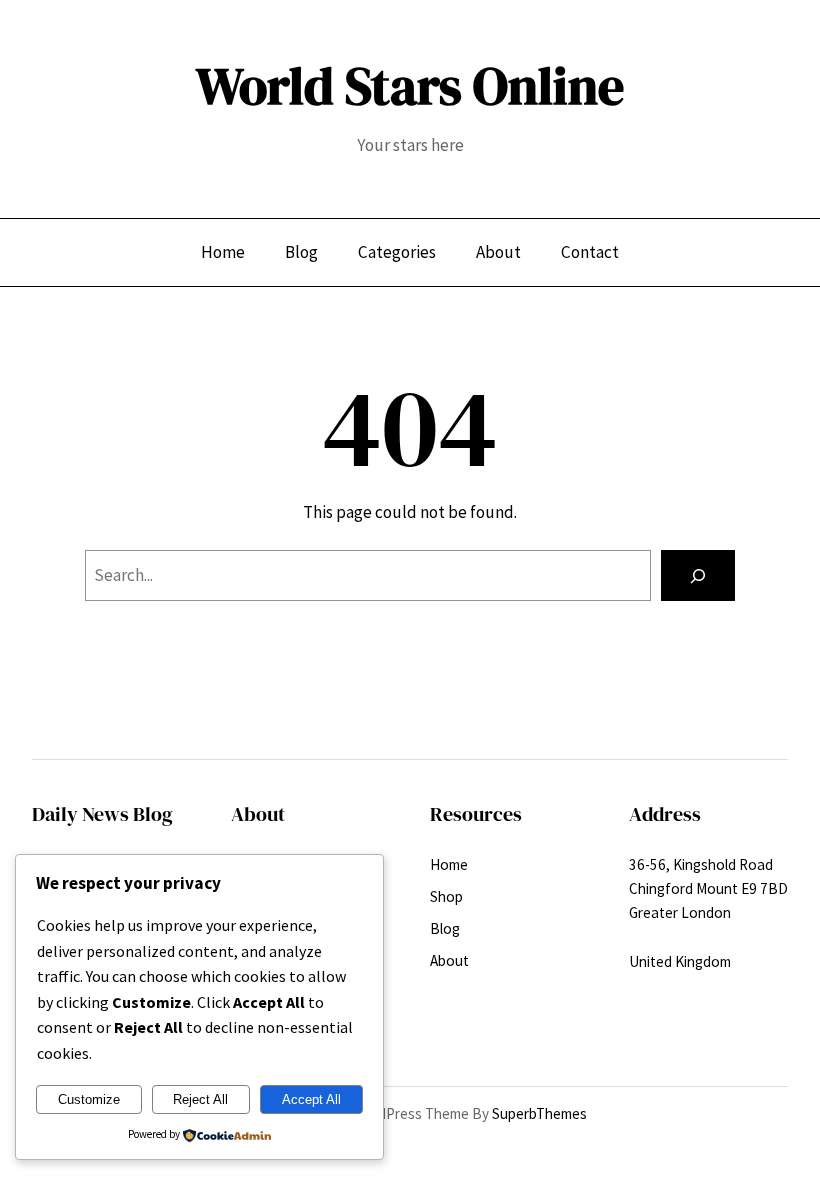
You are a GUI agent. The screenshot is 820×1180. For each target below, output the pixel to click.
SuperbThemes (539, 1113)
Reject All (200, 1099)
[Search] (698, 575)
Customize (89, 1099)
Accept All (311, 1099)
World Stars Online (410, 86)
